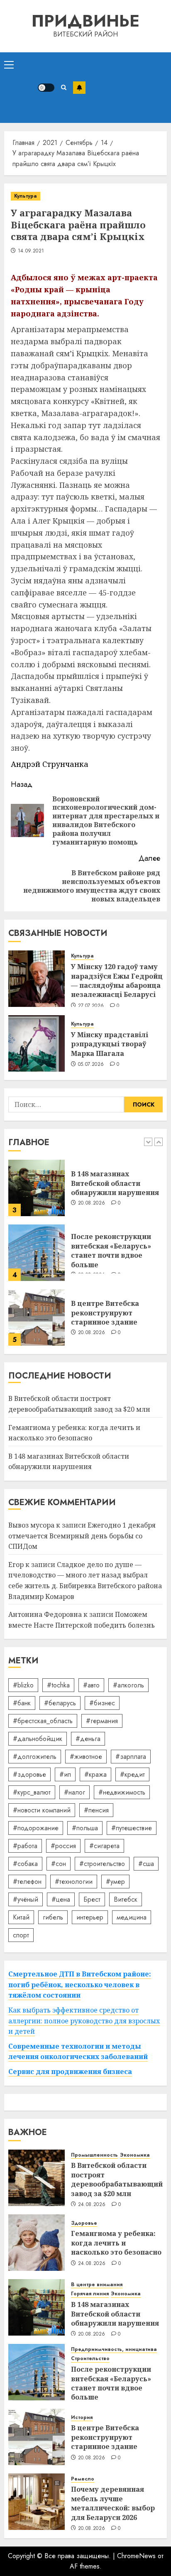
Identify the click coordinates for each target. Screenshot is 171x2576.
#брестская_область (43, 1721)
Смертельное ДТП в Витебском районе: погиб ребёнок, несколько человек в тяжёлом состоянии (80, 1985)
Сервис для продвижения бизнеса (70, 2072)
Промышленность (94, 2155)
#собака (25, 1864)
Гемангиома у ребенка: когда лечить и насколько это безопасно (116, 2243)
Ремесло (83, 2479)
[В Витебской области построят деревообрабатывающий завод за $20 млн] (37, 2178)
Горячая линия (90, 2294)
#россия (63, 1846)
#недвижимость (122, 1792)
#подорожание (36, 1828)
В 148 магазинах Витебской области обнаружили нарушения (115, 1183)
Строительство (90, 2359)
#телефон (27, 1882)
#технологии (74, 1882)
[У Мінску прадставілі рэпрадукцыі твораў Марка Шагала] (37, 1043)
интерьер (90, 1917)
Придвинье (85, 21)
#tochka (58, 1685)
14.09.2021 (31, 251)
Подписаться (79, 88)
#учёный (26, 1899)
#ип (65, 1774)
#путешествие (132, 1828)
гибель (53, 1917)
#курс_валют (32, 1792)
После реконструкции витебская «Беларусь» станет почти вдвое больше (111, 1250)
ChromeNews (136, 2556)
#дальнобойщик (38, 1739)
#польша (85, 1828)
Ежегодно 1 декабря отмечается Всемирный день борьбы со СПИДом (82, 1536)
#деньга (88, 1739)
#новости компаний (42, 1810)
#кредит (132, 1774)
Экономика (135, 2155)
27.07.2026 (91, 1006)
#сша (146, 1864)
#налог (75, 1792)
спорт (21, 1935)
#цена (61, 1899)
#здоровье (29, 1774)
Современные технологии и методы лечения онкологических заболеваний (78, 2052)
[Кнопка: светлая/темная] (46, 88)
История (82, 2418)
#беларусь (60, 1703)
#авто (91, 1685)
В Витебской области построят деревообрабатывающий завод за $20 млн (117, 2179)
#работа (25, 1846)
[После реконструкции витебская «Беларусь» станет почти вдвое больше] (37, 1253)
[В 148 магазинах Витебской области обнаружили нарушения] (37, 1188)
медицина (132, 1917)
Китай (21, 1917)
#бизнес (102, 1703)
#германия (102, 1721)
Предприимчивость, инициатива (114, 2349)
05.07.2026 (91, 1065)
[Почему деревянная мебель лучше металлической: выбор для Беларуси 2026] (37, 2502)
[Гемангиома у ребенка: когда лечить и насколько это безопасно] (37, 2243)
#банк (22, 1703)
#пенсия (96, 1810)
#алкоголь (128, 1685)
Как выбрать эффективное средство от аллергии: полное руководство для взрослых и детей (84, 2021)
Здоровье (84, 2223)
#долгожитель (35, 1757)
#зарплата (131, 1757)
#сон (59, 1864)
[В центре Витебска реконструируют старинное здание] (37, 1317)
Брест (92, 1899)
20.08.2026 (92, 1203)
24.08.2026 (92, 2205)
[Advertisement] (126, 88)
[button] (9, 64)
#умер (115, 1882)
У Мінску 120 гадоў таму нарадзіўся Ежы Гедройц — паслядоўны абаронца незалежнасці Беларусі (117, 981)
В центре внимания (97, 2285)
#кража (95, 1774)
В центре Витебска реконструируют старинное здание (105, 1313)
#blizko (23, 1685)
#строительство (102, 1864)
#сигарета (104, 1846)
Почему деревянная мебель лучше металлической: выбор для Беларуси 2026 (113, 2503)
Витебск (126, 1899)
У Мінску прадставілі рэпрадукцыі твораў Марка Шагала (110, 1044)
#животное (86, 1757)
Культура (26, 196)
